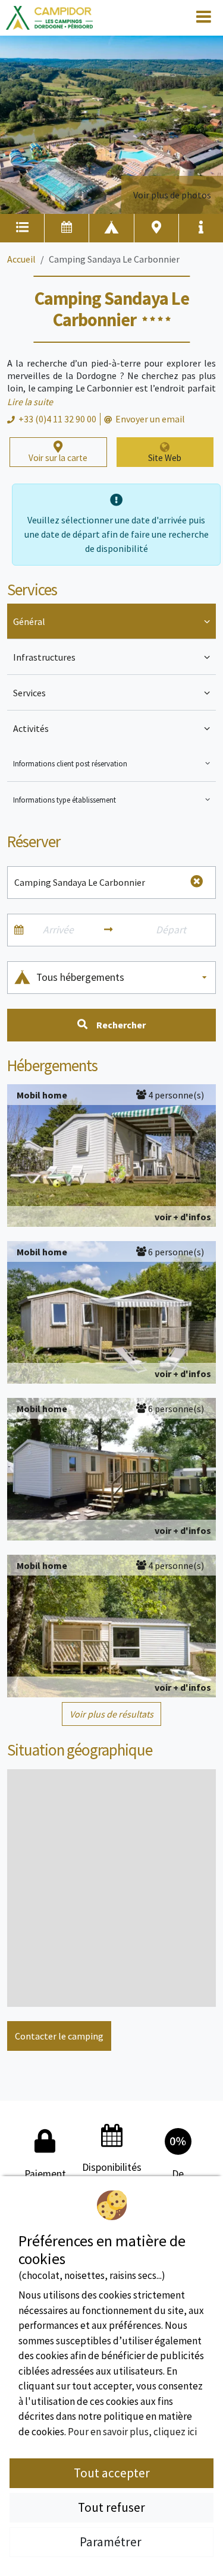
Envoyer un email (150, 419)
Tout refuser (111, 2507)
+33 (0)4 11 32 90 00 (57, 419)
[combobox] (123, 978)
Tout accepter (112, 2473)
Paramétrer (112, 2542)
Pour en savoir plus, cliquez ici (132, 2432)
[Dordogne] (49, 18)
